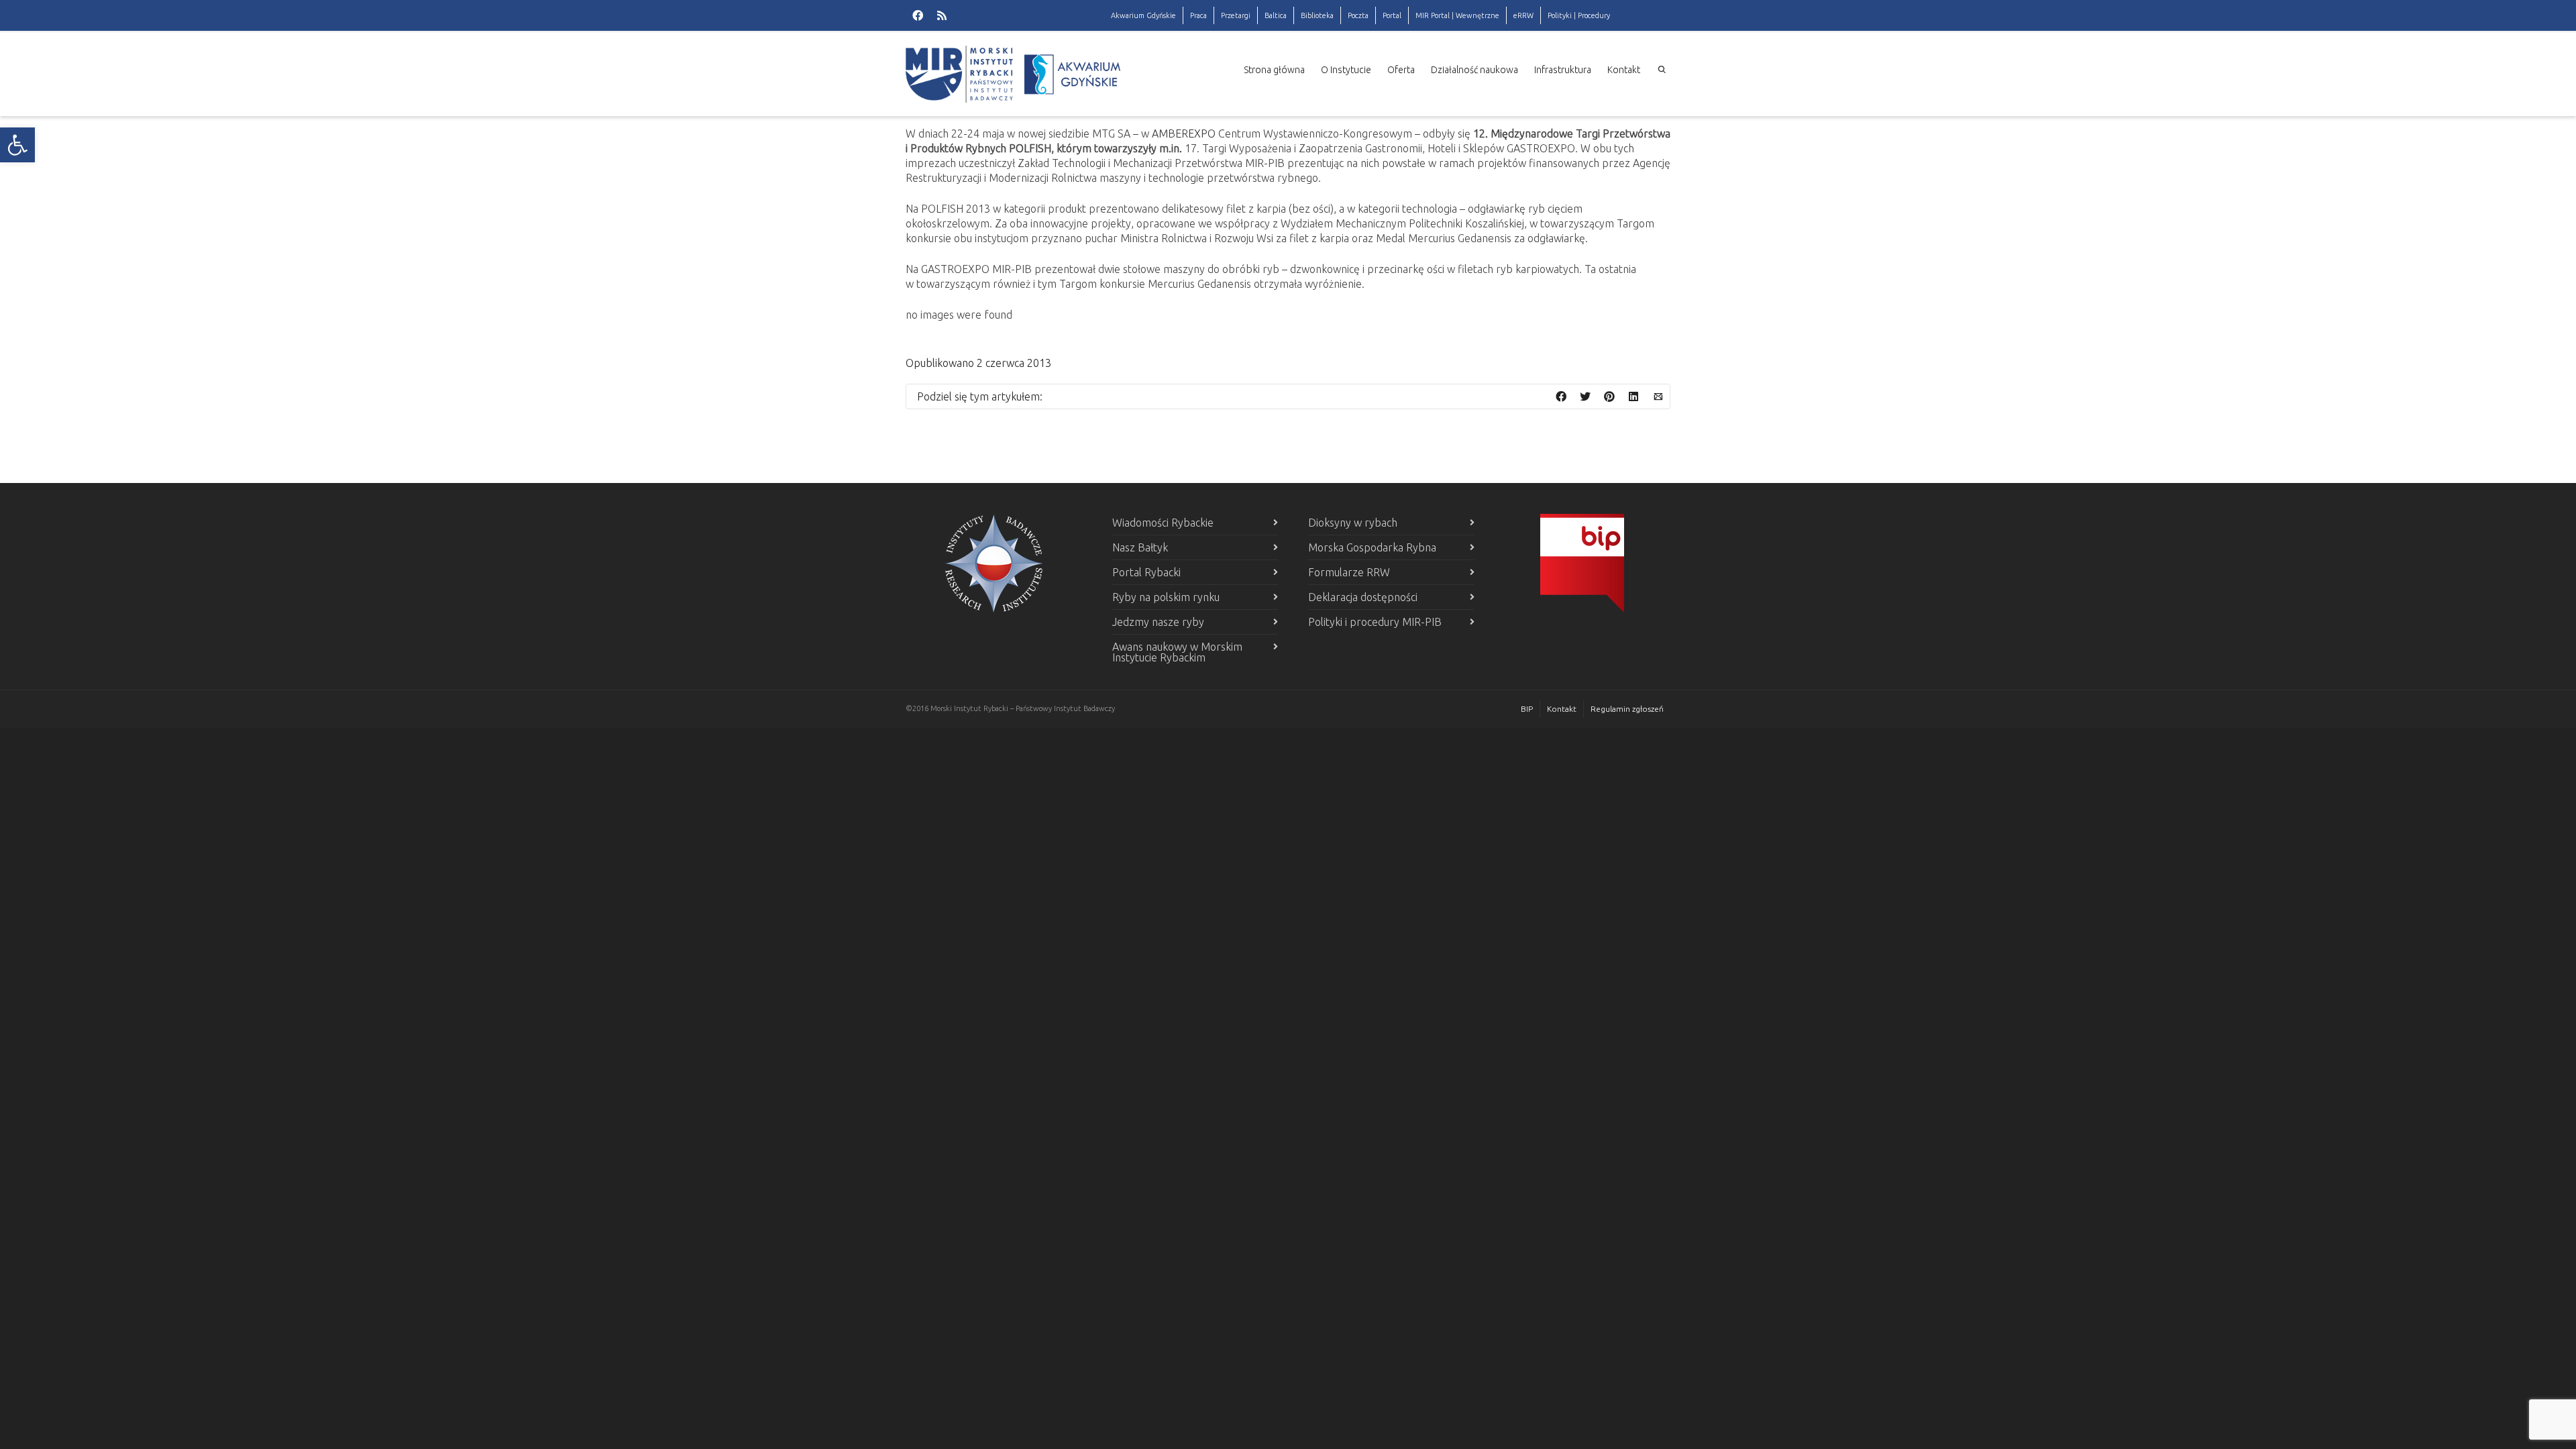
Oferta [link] (1401, 70)
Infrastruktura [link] (1563, 70)
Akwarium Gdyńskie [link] (1143, 15)
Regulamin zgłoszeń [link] (1627, 709)
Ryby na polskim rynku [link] (1166, 597)
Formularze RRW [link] (1349, 572)
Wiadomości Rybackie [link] (1163, 523)
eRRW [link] (1523, 15)
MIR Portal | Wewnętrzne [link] (1457, 15)
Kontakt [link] (1624, 70)
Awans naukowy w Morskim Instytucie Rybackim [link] (1177, 652)
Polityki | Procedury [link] (1579, 15)
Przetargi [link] (1236, 15)
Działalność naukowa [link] (1474, 70)
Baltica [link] (1276, 15)
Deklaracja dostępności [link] (1363, 597)
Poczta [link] (1358, 15)
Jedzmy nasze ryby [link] (1158, 622)
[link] (17, 145)
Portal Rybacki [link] (1146, 572)
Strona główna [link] (1274, 70)
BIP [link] (1527, 709)
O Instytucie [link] (1346, 70)
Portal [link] (1392, 15)
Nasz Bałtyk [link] (1140, 547)
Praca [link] (1198, 15)
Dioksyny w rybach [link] (1353, 523)
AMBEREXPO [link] (1184, 133)
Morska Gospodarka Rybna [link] (1372, 547)
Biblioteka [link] (1317, 15)
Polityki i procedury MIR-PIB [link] (1375, 622)
